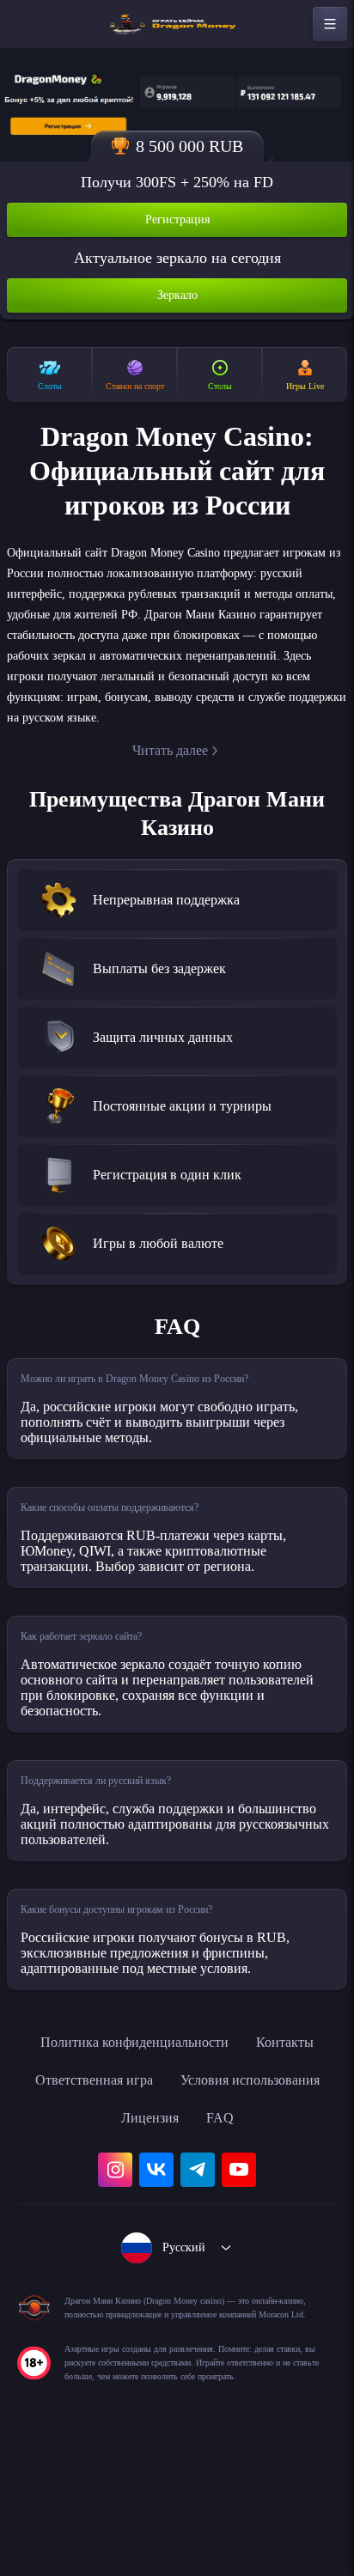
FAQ (177, 2221)
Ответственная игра (224, 2146)
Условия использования (130, 2183)
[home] (177, 24)
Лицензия (273, 2183)
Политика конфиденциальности (177, 2108)
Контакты (95, 2146)
